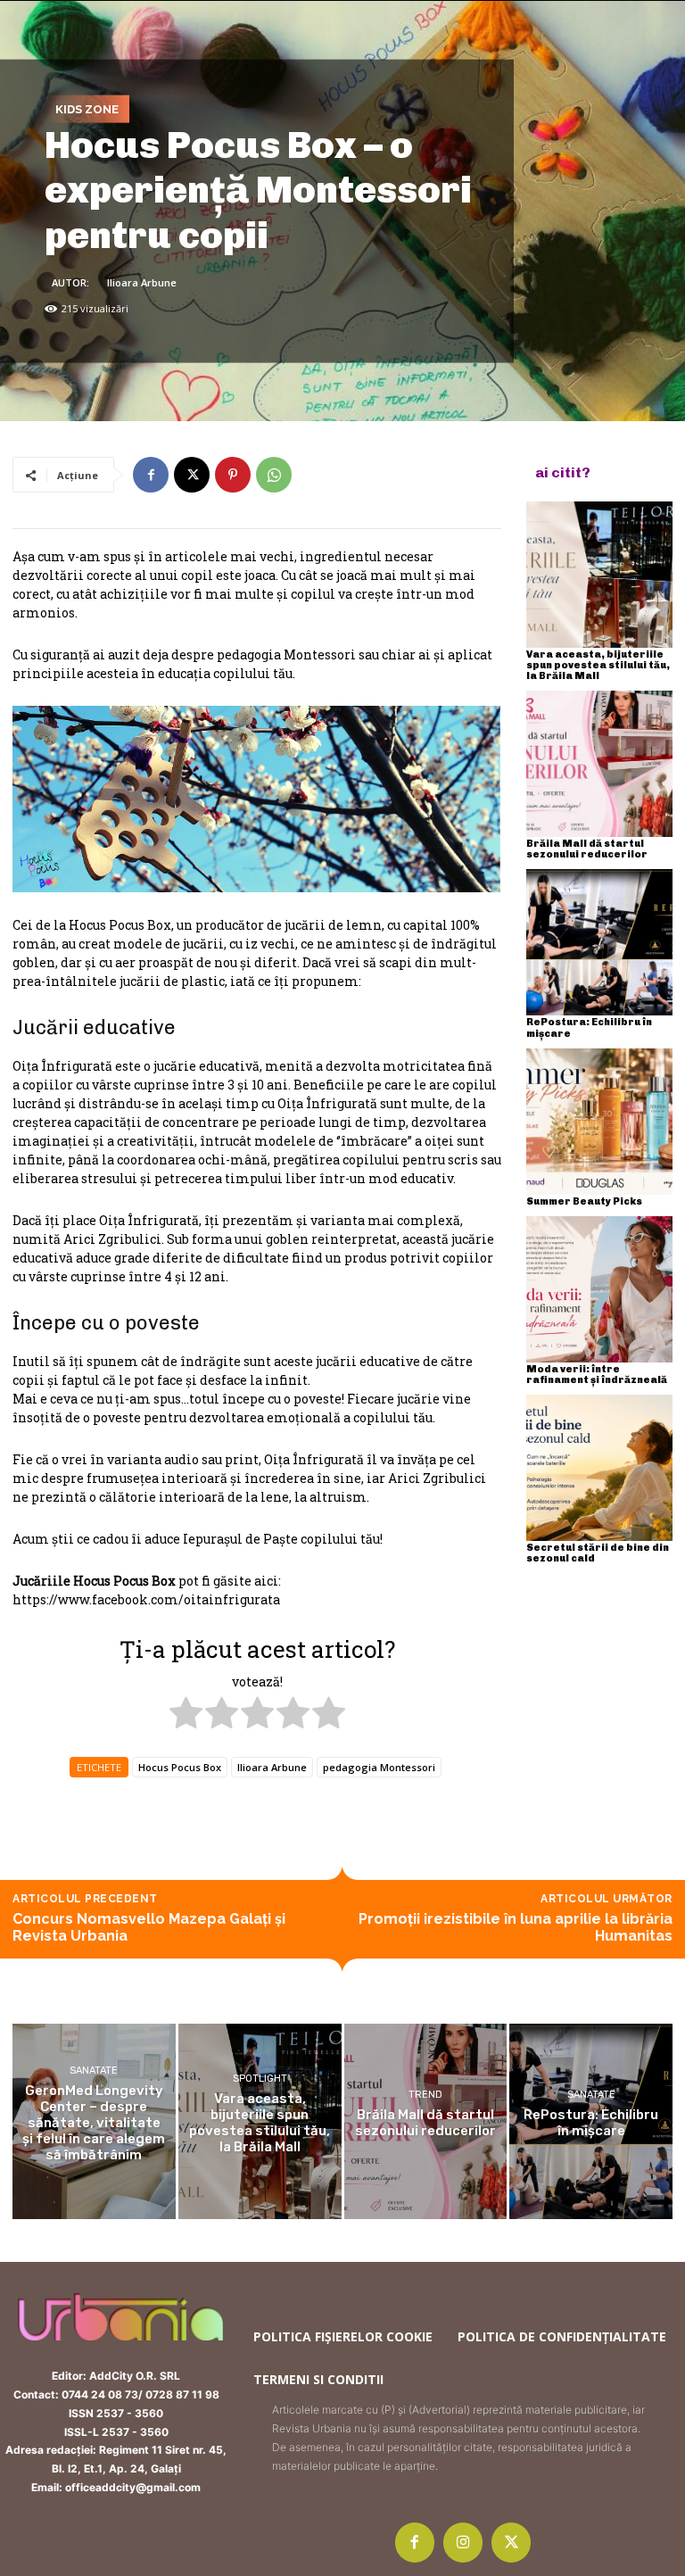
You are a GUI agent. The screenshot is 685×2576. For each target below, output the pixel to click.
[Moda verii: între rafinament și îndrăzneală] (599, 1289)
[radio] (186, 1715)
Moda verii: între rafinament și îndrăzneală (597, 1375)
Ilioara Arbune (142, 282)
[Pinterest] (233, 475)
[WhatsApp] (274, 475)
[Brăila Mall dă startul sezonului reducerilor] (599, 764)
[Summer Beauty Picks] (599, 1122)
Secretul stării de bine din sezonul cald (598, 1553)
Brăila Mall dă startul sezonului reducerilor (587, 849)
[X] (192, 475)
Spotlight (260, 2079)
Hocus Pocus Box (180, 1767)
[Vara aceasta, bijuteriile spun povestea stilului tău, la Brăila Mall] (599, 575)
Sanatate (94, 2071)
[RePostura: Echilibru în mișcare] (599, 942)
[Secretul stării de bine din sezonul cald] (599, 1468)
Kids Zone (87, 108)
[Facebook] (151, 475)
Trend (425, 2095)
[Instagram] (463, 2542)
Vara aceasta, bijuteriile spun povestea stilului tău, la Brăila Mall (598, 665)
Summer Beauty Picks (584, 1201)
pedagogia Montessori (379, 1767)
